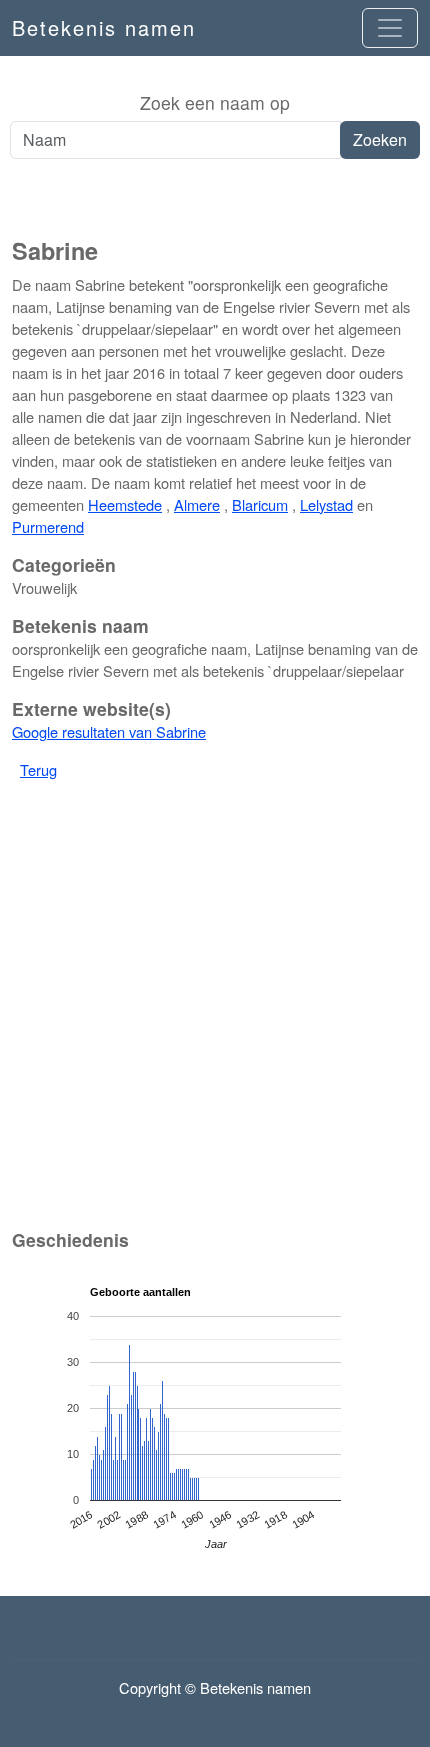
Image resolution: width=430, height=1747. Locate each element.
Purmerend (48, 526)
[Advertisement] (215, 199)
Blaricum (260, 504)
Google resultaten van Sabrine (109, 731)
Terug (38, 769)
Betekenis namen (104, 27)
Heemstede (125, 504)
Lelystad (326, 504)
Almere (197, 504)
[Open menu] (390, 28)
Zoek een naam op (215, 102)
